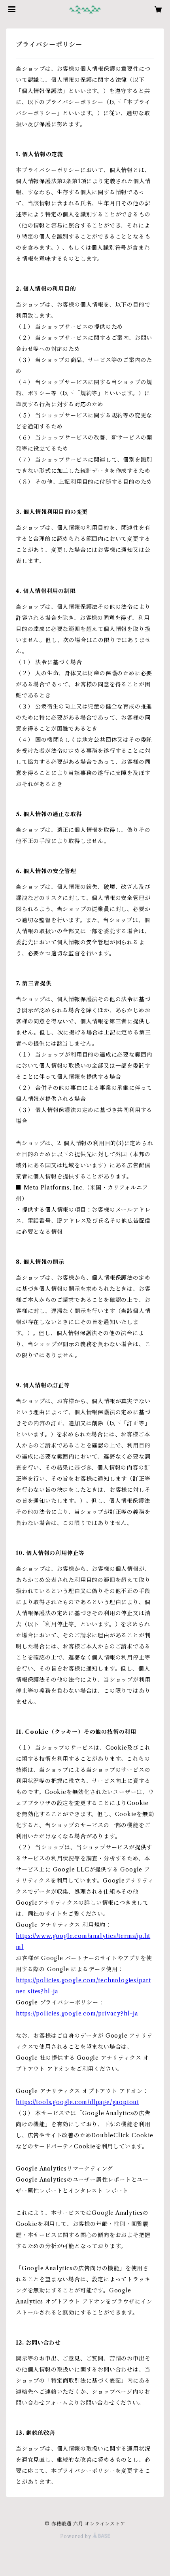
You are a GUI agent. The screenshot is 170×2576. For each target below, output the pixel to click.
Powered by (76, 2536)
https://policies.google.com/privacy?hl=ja (77, 2013)
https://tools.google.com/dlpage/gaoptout (77, 2102)
